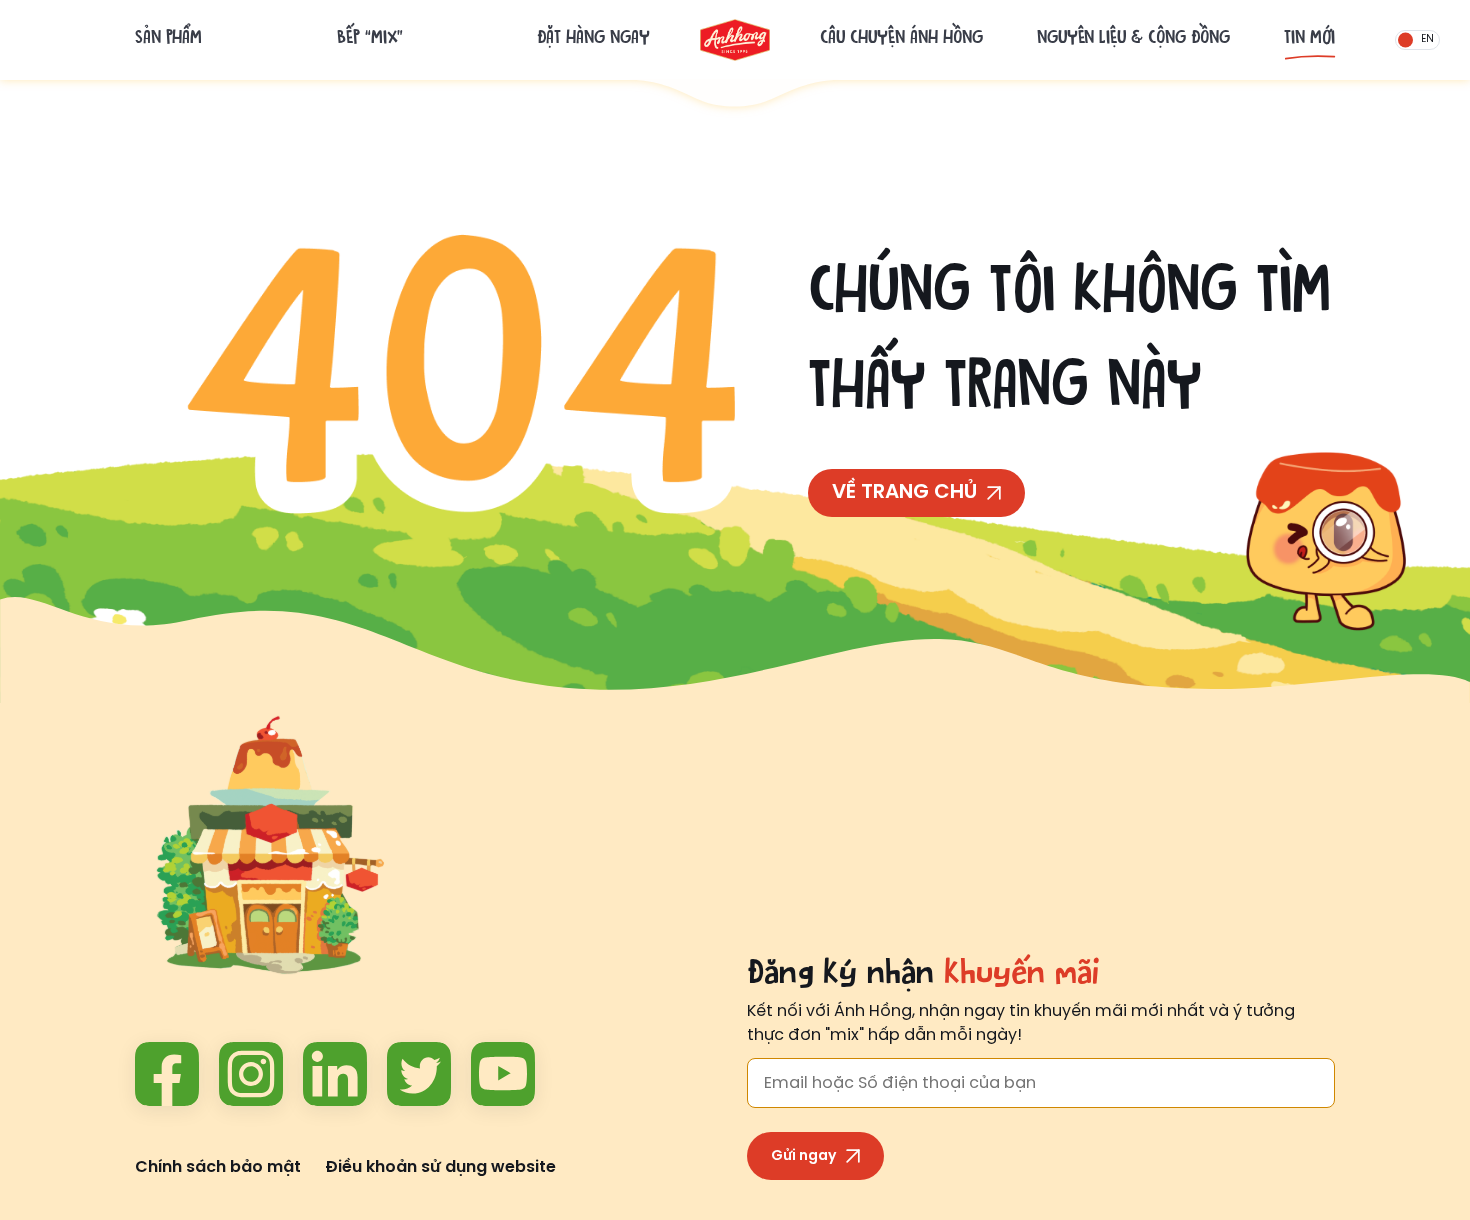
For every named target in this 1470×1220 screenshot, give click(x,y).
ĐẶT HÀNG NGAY (593, 40)
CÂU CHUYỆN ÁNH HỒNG (901, 40)
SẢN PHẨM (168, 40)
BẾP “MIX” (370, 40)
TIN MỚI (1309, 40)
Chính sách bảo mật (218, 1167)
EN (1427, 40)
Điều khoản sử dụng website (440, 1167)
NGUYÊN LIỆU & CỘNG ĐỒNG (1133, 40)
